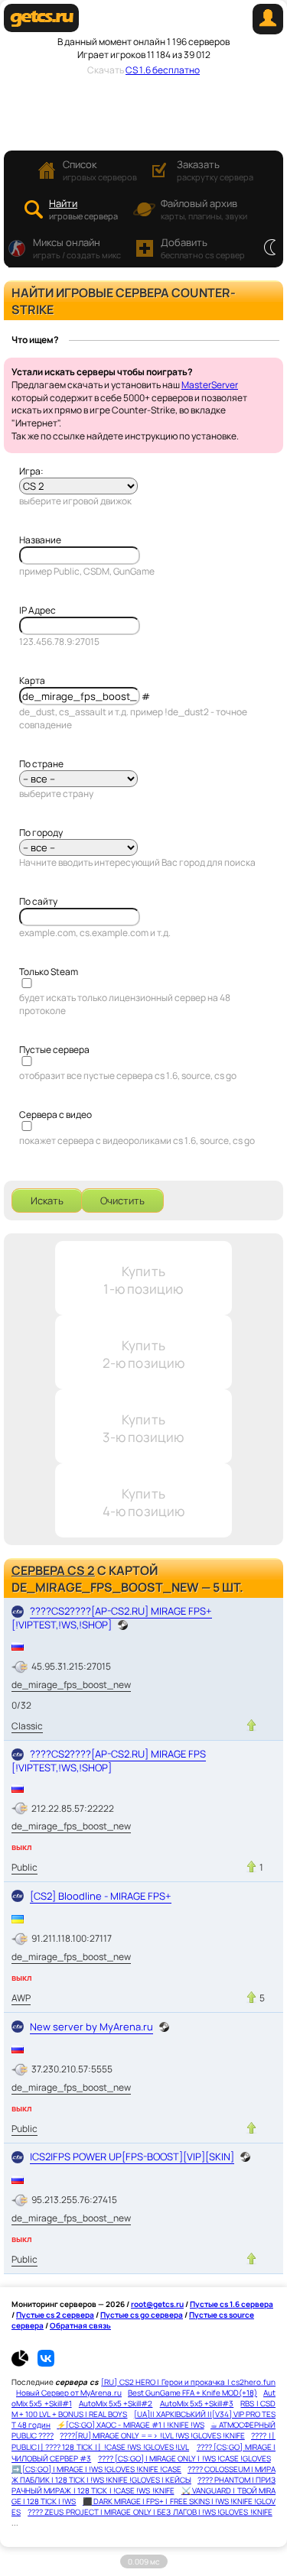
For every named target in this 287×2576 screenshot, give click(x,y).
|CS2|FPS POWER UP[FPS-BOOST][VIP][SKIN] (132, 2156)
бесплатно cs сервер (203, 248)
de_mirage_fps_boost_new (71, 1685)
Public (24, 1867)
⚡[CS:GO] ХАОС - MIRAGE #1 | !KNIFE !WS (130, 2425)
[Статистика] (24, 2364)
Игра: (31, 471)
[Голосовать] (251, 1725)
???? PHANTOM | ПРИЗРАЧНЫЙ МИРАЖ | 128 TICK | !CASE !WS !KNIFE (143, 2485)
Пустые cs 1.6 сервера (232, 2304)
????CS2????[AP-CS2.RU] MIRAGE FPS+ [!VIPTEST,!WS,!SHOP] (112, 1617)
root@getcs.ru (157, 2304)
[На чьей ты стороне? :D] (270, 248)
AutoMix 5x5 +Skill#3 (197, 2403)
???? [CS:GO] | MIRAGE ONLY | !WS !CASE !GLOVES (184, 2458)
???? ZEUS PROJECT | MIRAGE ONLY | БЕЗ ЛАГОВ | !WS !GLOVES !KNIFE (150, 2512)
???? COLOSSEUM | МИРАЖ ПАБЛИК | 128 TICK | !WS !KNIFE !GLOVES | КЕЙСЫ (143, 2474)
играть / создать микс (77, 248)
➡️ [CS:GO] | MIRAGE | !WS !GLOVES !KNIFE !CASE (96, 2469)
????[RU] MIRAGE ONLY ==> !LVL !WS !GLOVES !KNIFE (152, 2435)
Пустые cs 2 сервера (55, 2315)
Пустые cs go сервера (142, 2315)
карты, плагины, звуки (204, 209)
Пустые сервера (54, 1050)
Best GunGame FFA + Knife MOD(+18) (192, 2393)
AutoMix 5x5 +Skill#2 (116, 2403)
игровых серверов (100, 170)
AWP (21, 1998)
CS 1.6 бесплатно (163, 70)
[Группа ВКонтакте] (46, 2364)
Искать (47, 1201)
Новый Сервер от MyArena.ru (69, 2393)
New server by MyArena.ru (91, 2027)
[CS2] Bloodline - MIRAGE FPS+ (101, 1896)
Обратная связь (80, 2325)
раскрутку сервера (215, 170)
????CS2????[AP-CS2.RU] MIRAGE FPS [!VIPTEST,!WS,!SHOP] (109, 1760)
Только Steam (49, 972)
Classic (27, 1726)
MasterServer (210, 385)
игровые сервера (83, 209)
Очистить (122, 1201)
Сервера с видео (55, 1115)
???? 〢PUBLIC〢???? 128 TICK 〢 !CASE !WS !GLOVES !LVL (143, 2441)
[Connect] (268, 31)
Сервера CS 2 (53, 1570)
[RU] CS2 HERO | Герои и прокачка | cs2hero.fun (188, 2382)
